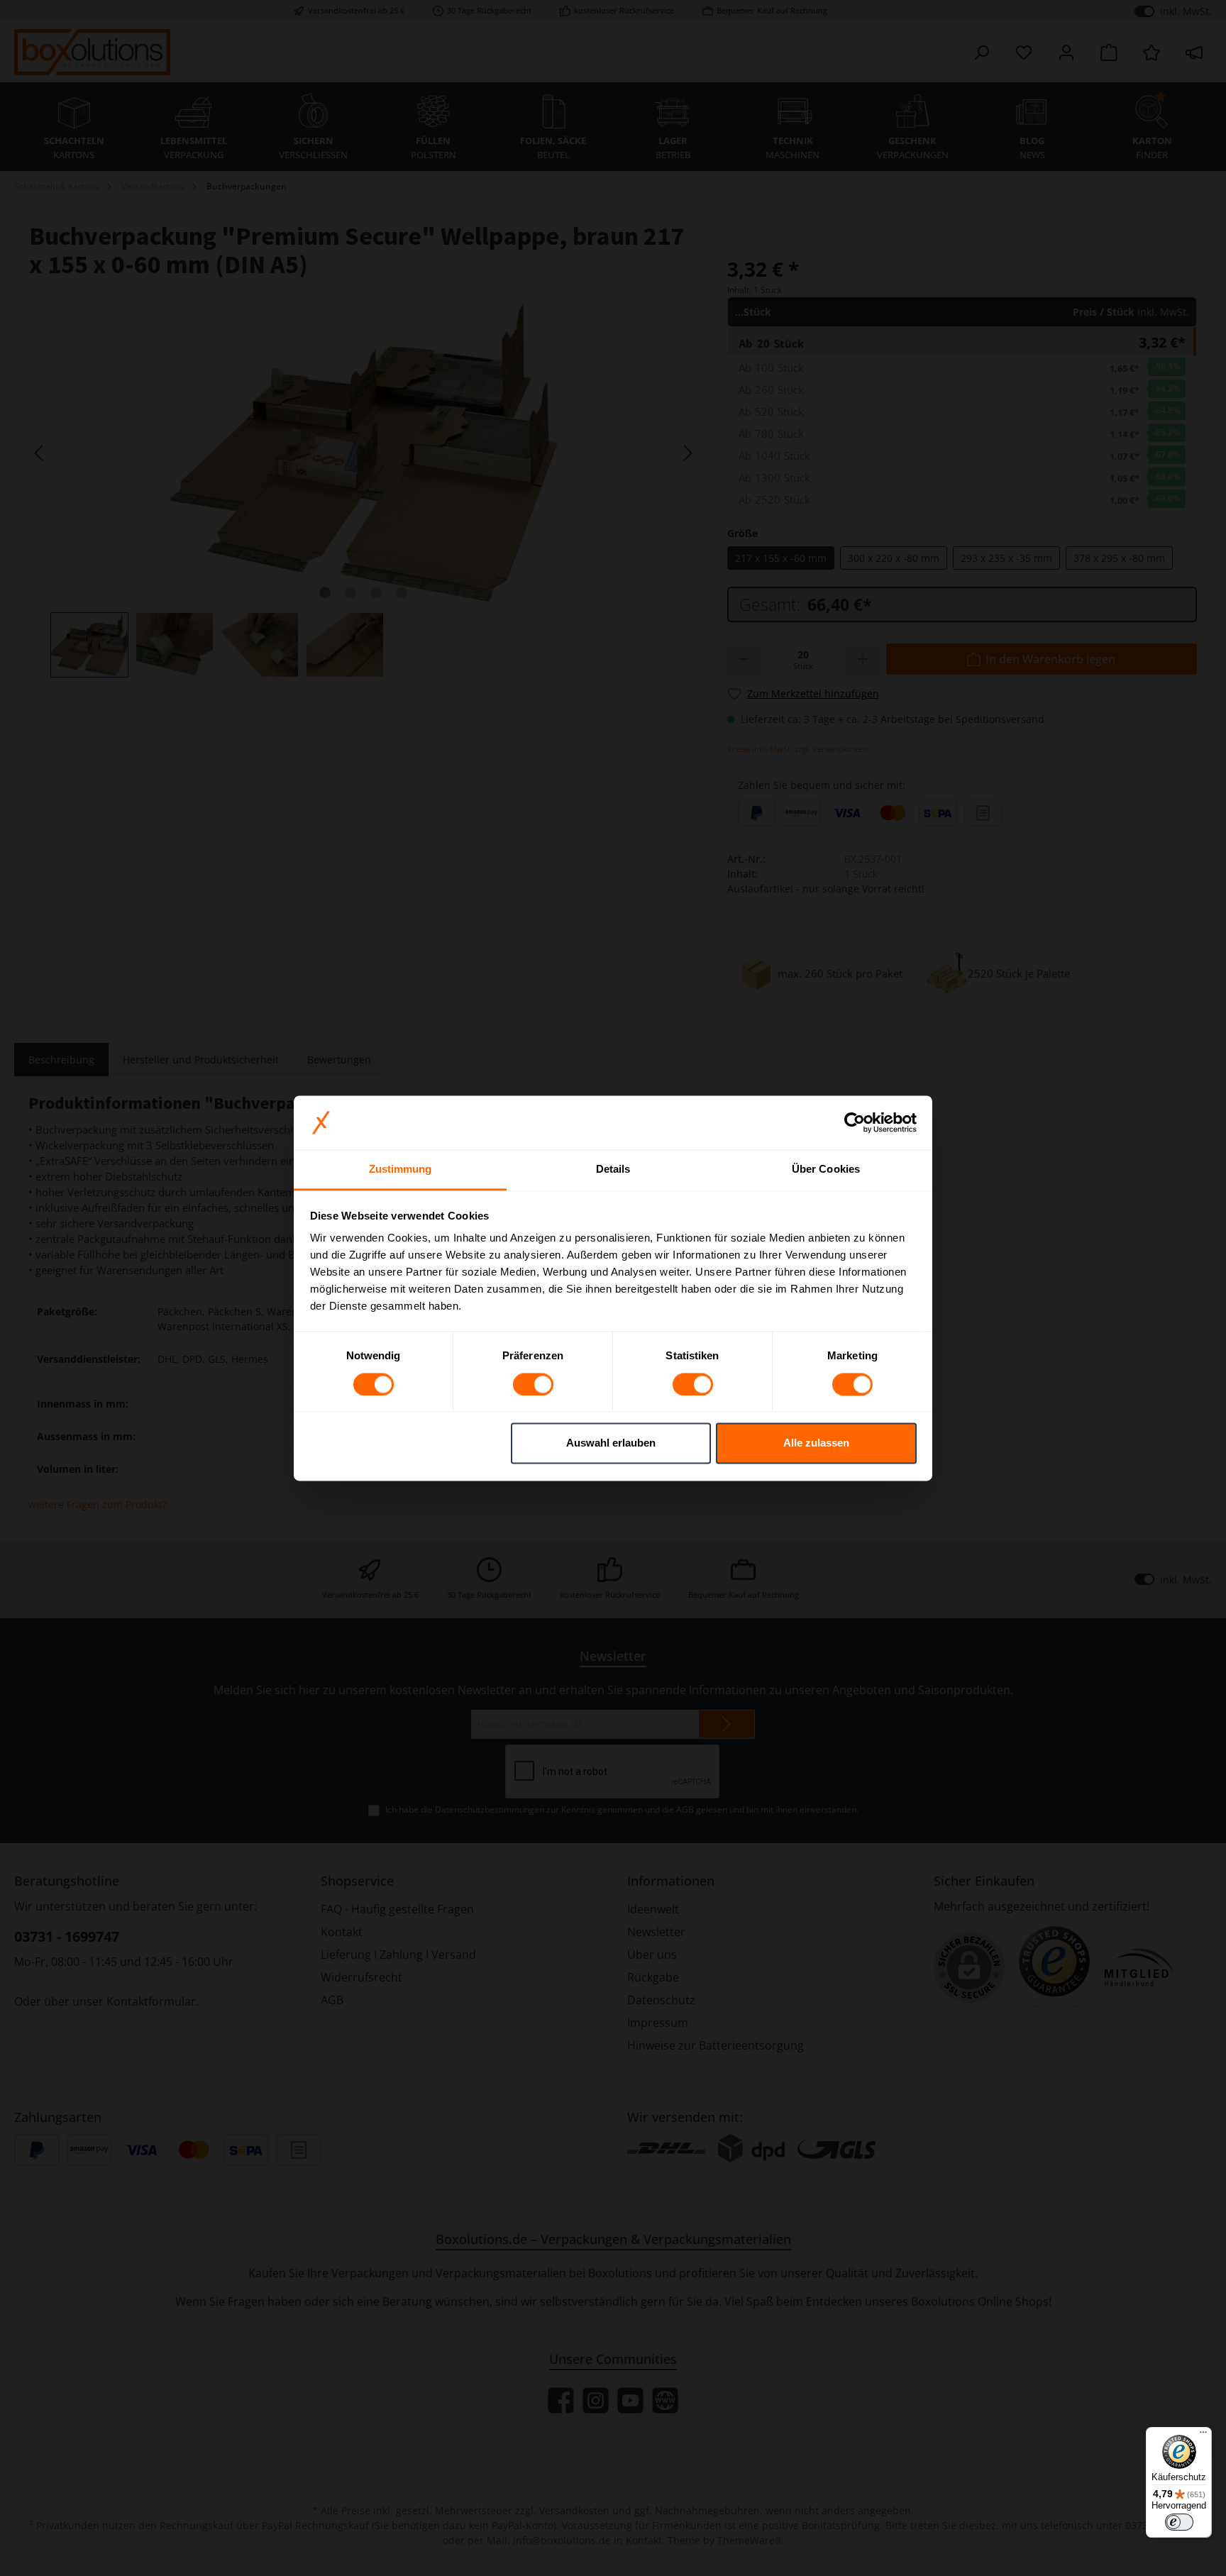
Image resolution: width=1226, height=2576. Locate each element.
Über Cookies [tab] (826, 1170)
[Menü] (1203, 2436)
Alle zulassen (816, 1443)
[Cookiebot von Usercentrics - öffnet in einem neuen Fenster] (855, 1122)
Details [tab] (613, 1170)
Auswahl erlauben (611, 1443)
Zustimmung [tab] (401, 1170)
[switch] (533, 1384)
